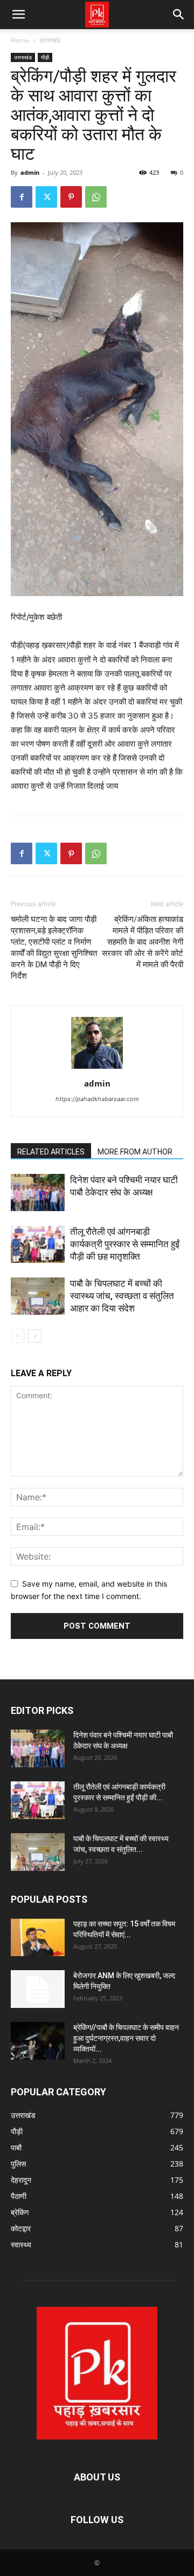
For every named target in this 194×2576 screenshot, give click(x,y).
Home (20, 40)
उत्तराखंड (50, 40)
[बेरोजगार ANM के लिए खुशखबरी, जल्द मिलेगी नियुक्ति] (38, 1989)
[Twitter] (46, 197)
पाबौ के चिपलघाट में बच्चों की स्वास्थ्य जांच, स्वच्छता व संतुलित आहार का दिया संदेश (122, 1296)
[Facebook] (22, 197)
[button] (18, 15)
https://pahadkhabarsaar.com (97, 1099)
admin (30, 172)
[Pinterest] (71, 197)
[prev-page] (18, 1336)
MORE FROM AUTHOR (135, 1152)
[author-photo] (97, 1068)
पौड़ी (45, 57)
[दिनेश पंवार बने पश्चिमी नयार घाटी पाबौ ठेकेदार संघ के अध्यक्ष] (38, 1193)
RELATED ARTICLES (51, 1152)
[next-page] (35, 1336)
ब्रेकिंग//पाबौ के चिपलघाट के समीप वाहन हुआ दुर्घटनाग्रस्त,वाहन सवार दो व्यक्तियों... (126, 2038)
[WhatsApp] (96, 197)
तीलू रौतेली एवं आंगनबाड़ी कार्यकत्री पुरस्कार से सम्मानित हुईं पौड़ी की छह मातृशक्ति (125, 1244)
